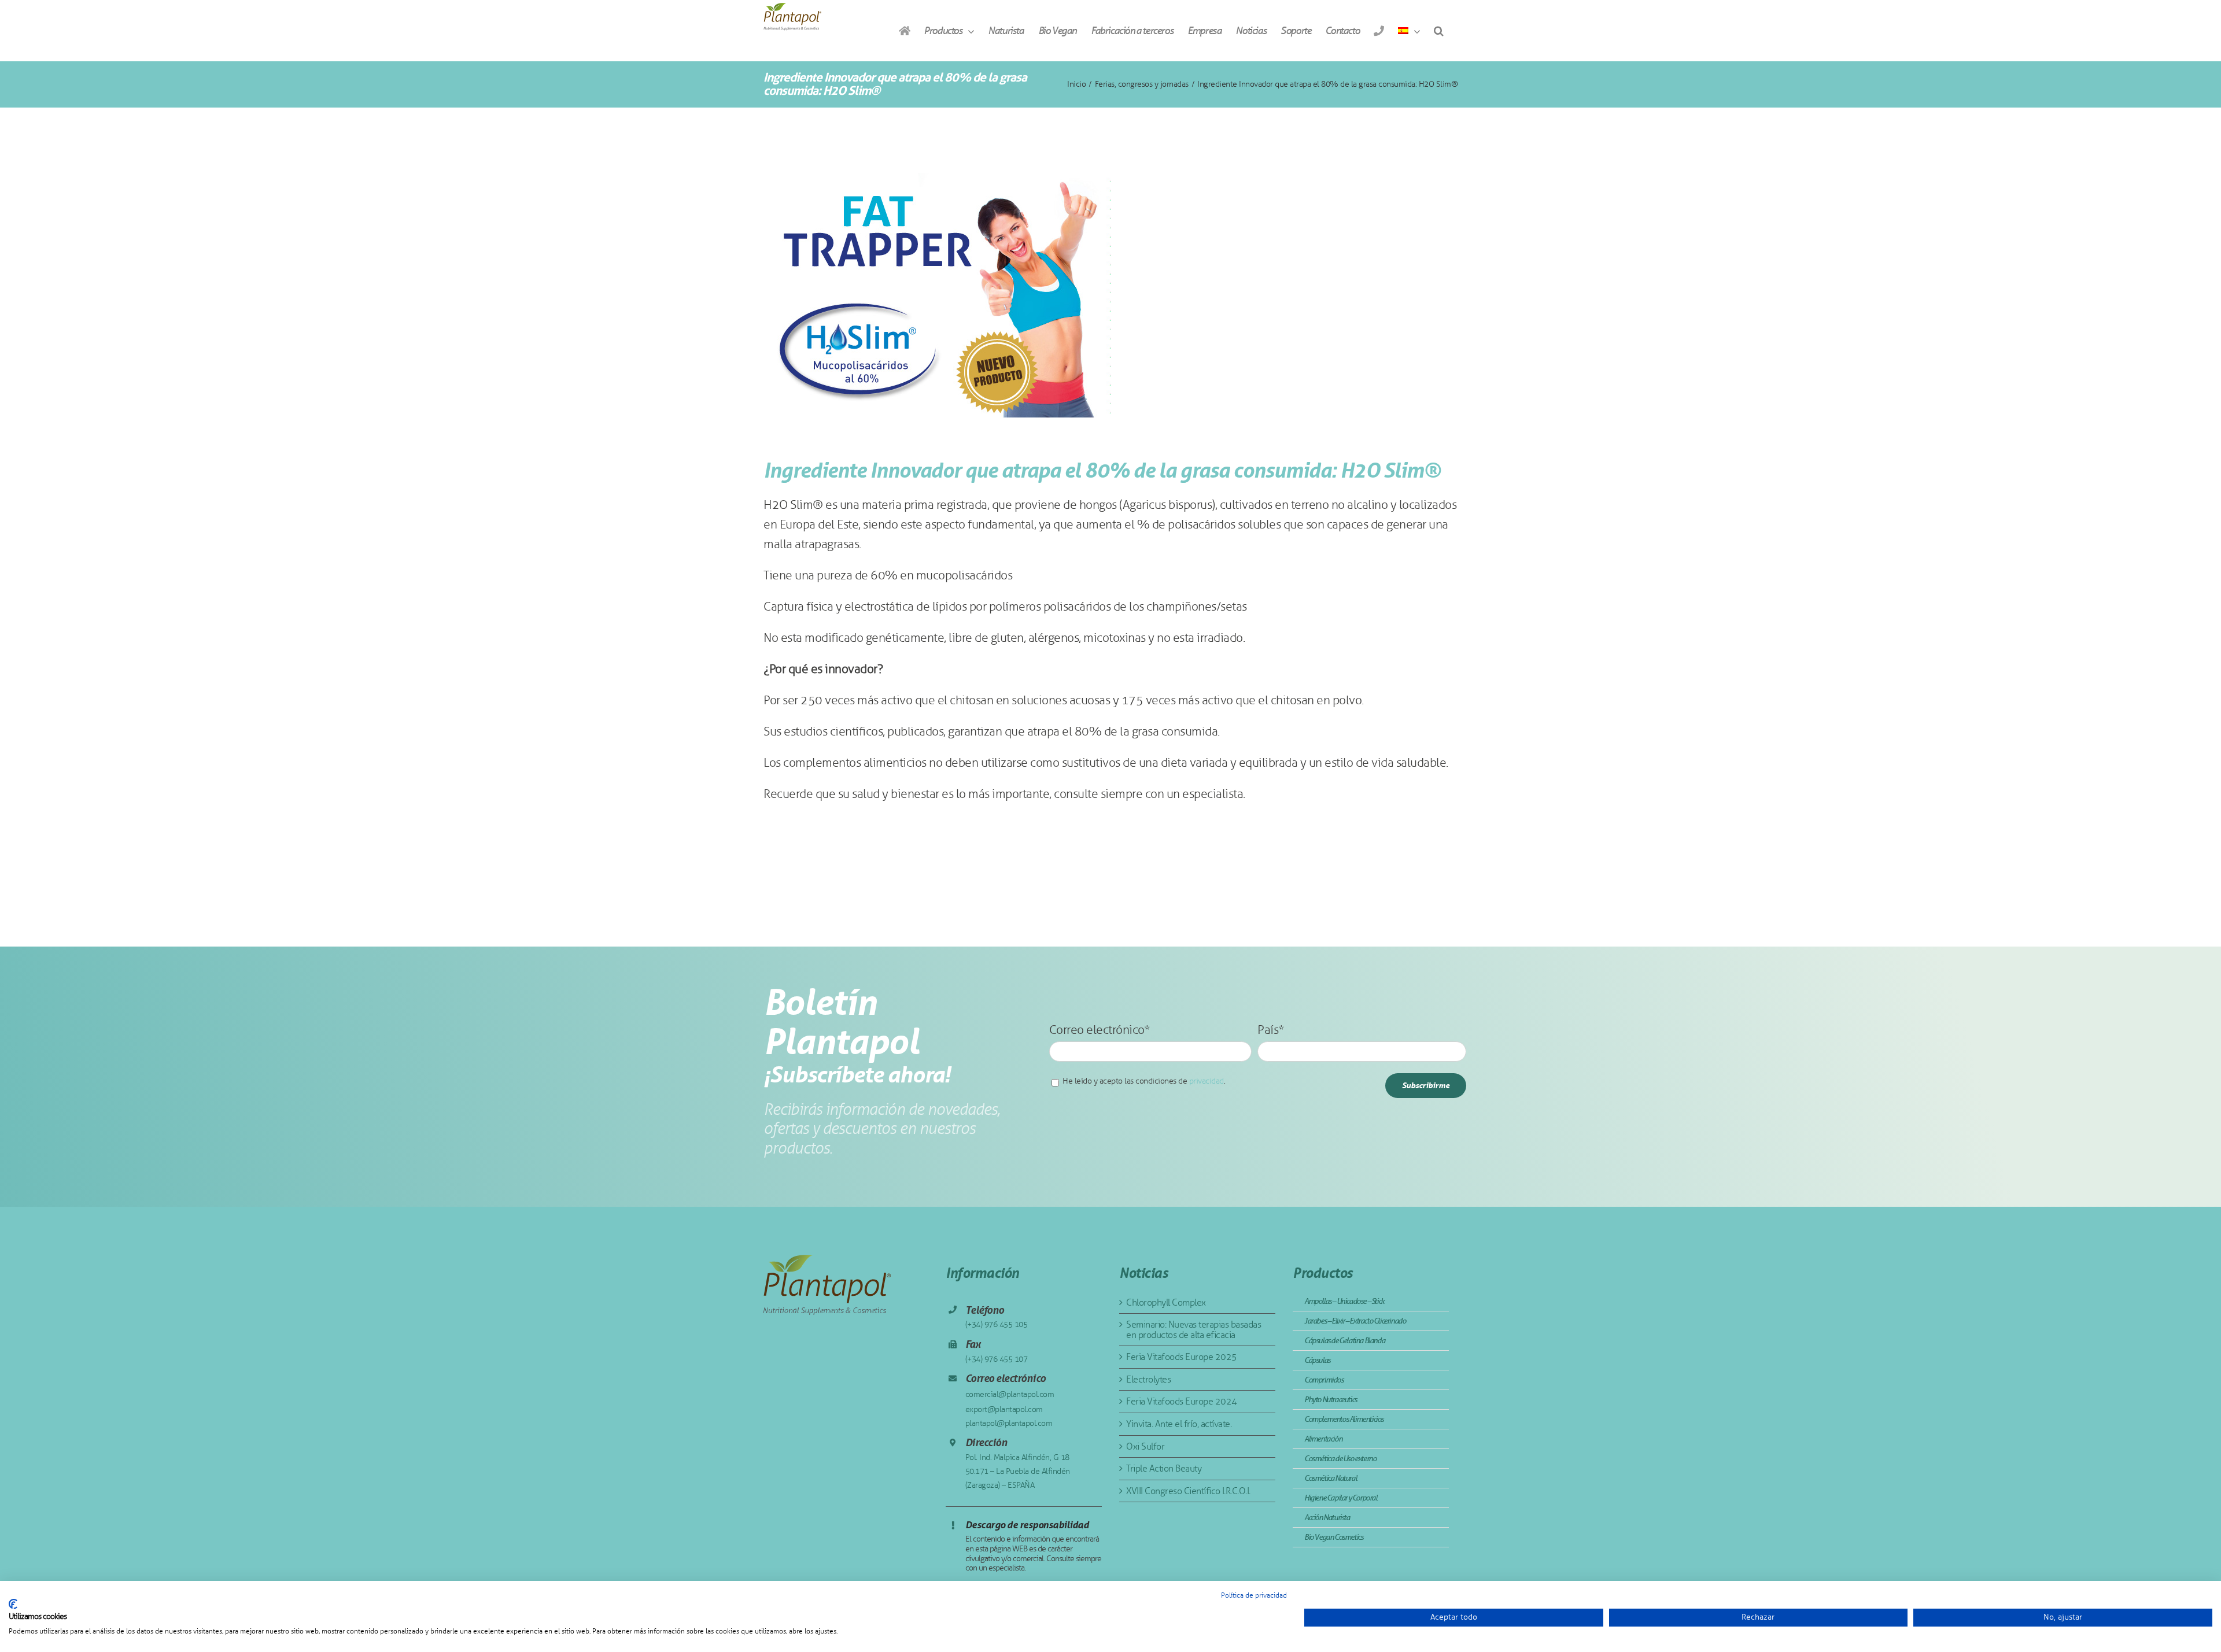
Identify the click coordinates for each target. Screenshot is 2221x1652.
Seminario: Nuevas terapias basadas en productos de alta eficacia (1193, 1330)
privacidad (1207, 1081)
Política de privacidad (1254, 1595)
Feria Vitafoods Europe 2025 (1182, 1357)
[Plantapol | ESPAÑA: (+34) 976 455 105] (1379, 31)
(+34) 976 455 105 (997, 1324)
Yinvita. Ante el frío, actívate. (1179, 1424)
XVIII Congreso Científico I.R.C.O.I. (1188, 1491)
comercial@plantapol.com (1010, 1394)
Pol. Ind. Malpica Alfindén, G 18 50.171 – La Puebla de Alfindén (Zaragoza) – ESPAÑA (1018, 1471)
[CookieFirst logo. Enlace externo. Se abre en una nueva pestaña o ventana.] (13, 1604)
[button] (1438, 31)
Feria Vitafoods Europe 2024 (1182, 1401)
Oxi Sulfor (1145, 1446)
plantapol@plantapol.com (1009, 1423)
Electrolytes (1148, 1379)
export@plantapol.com (1004, 1409)
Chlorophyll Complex (1166, 1302)
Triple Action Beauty (1164, 1468)
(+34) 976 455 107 (997, 1359)
